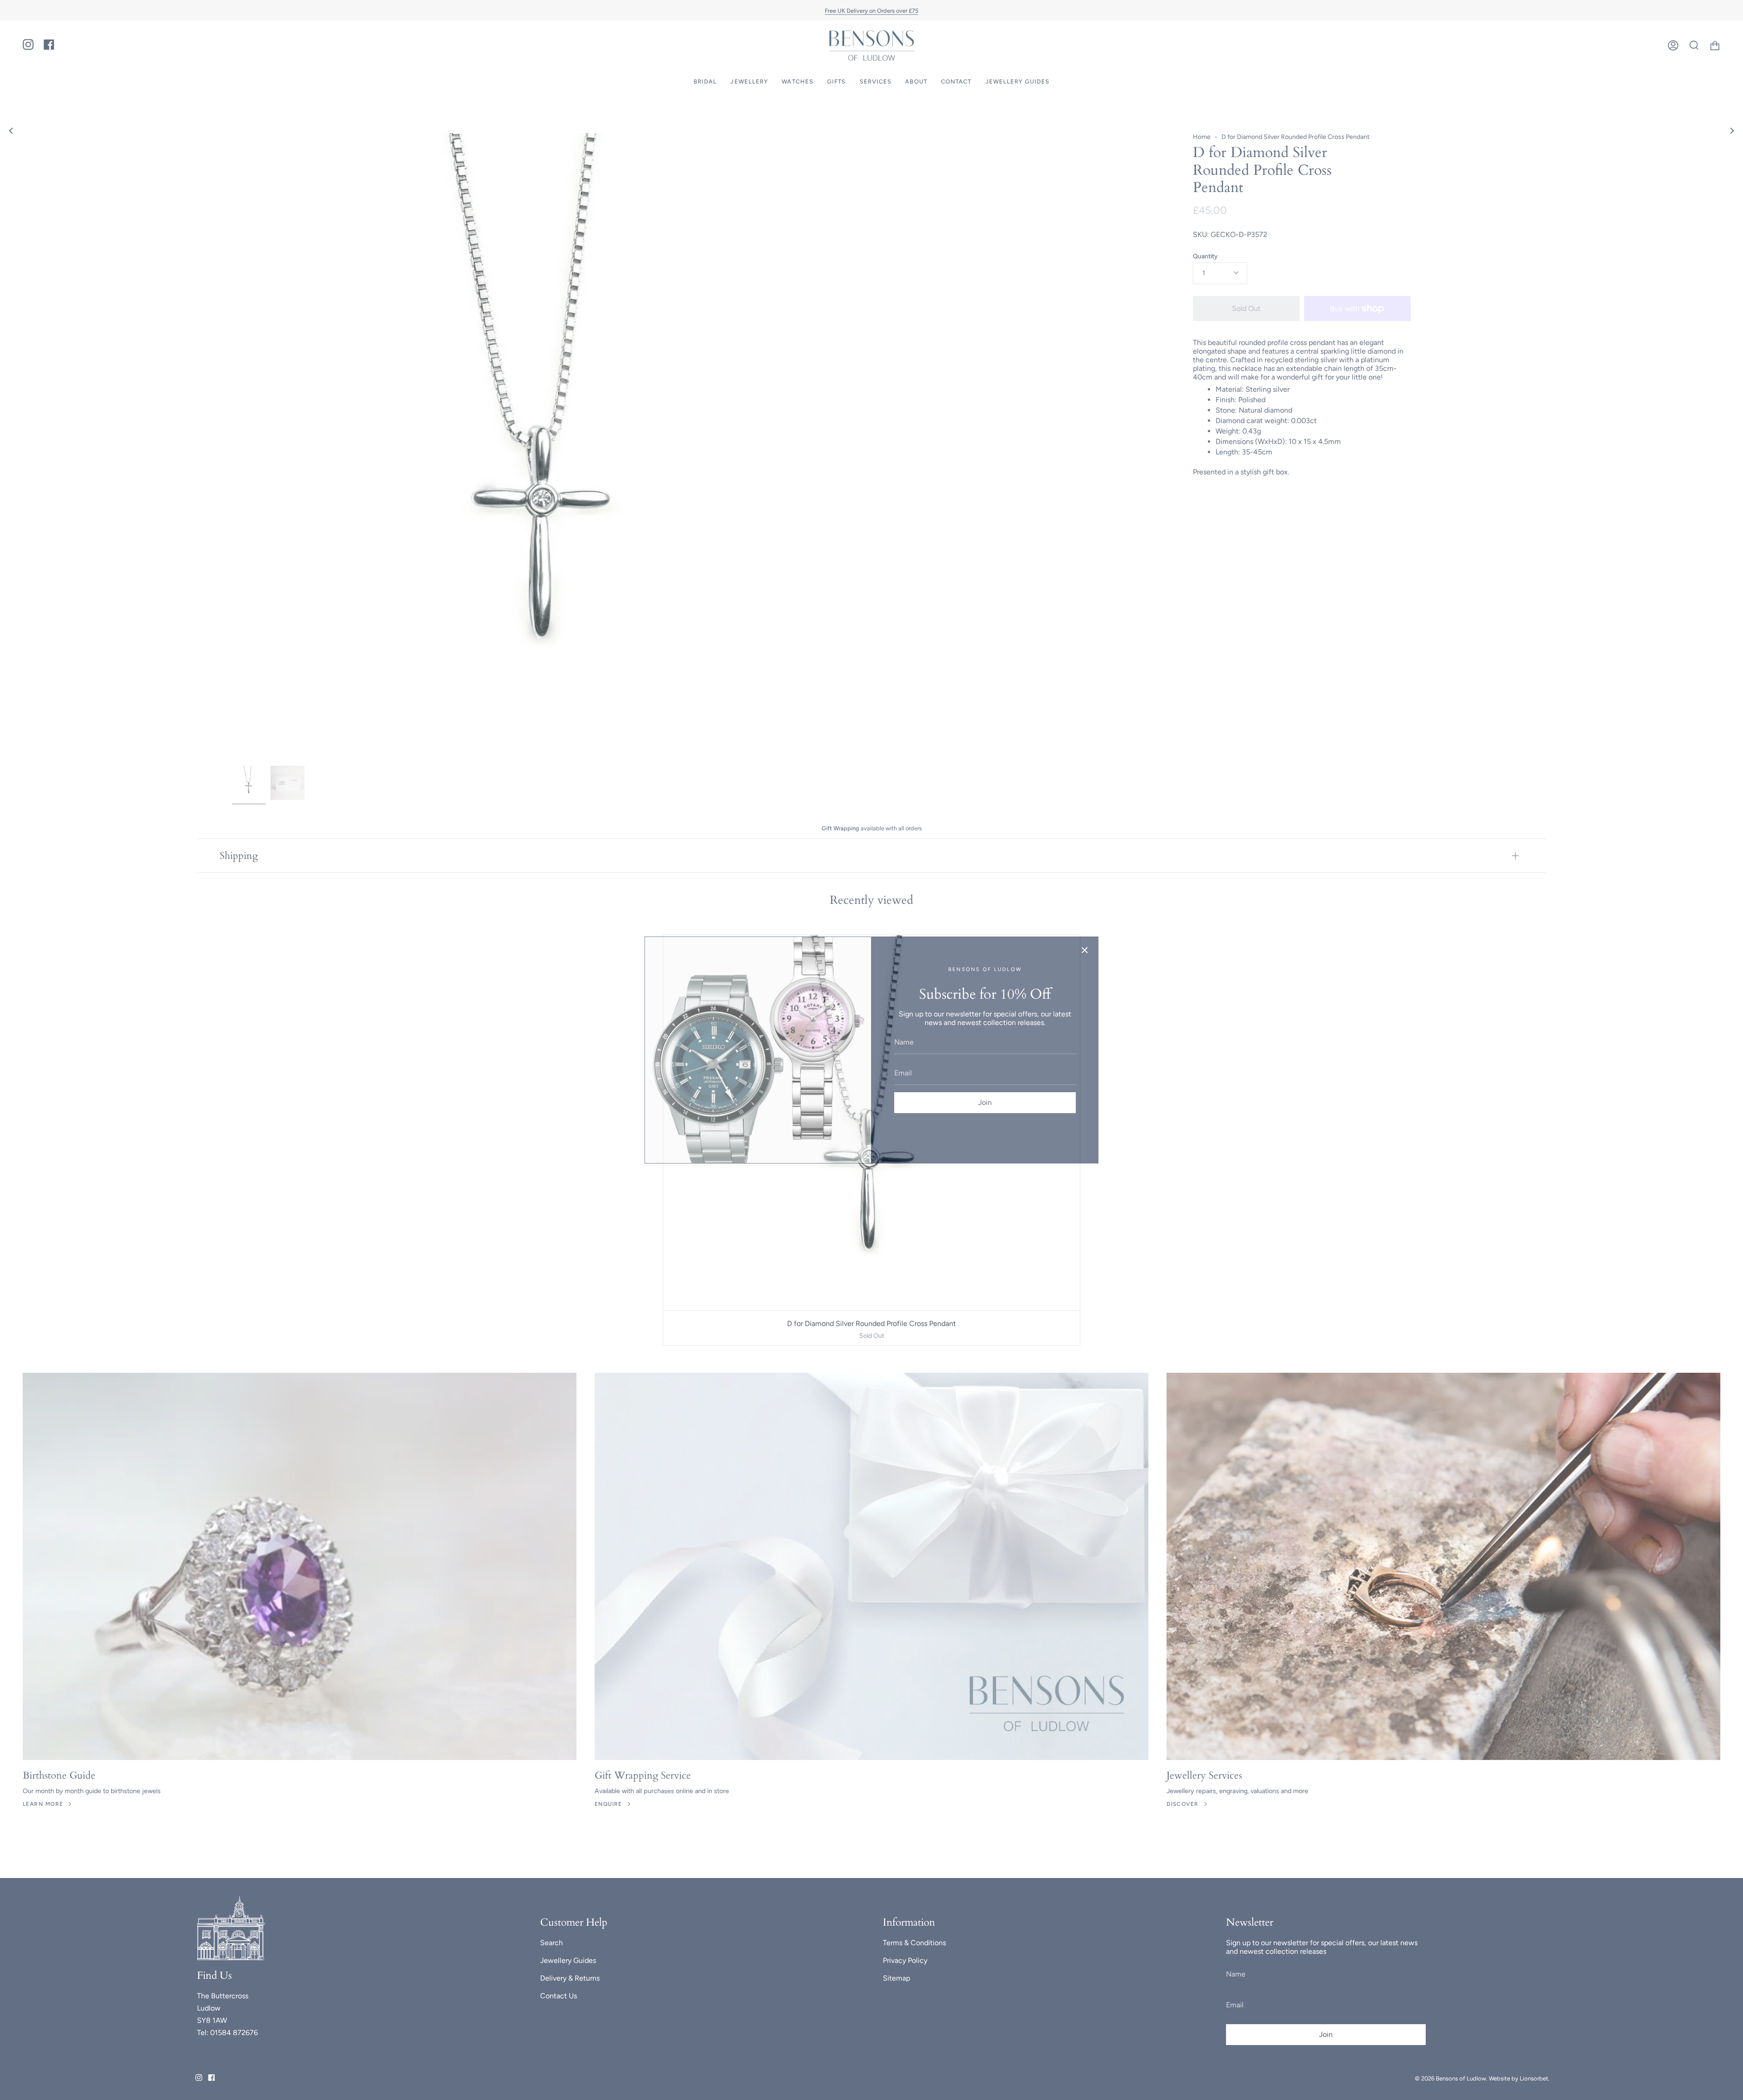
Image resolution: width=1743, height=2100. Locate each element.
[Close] (1085, 950)
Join (985, 1102)
